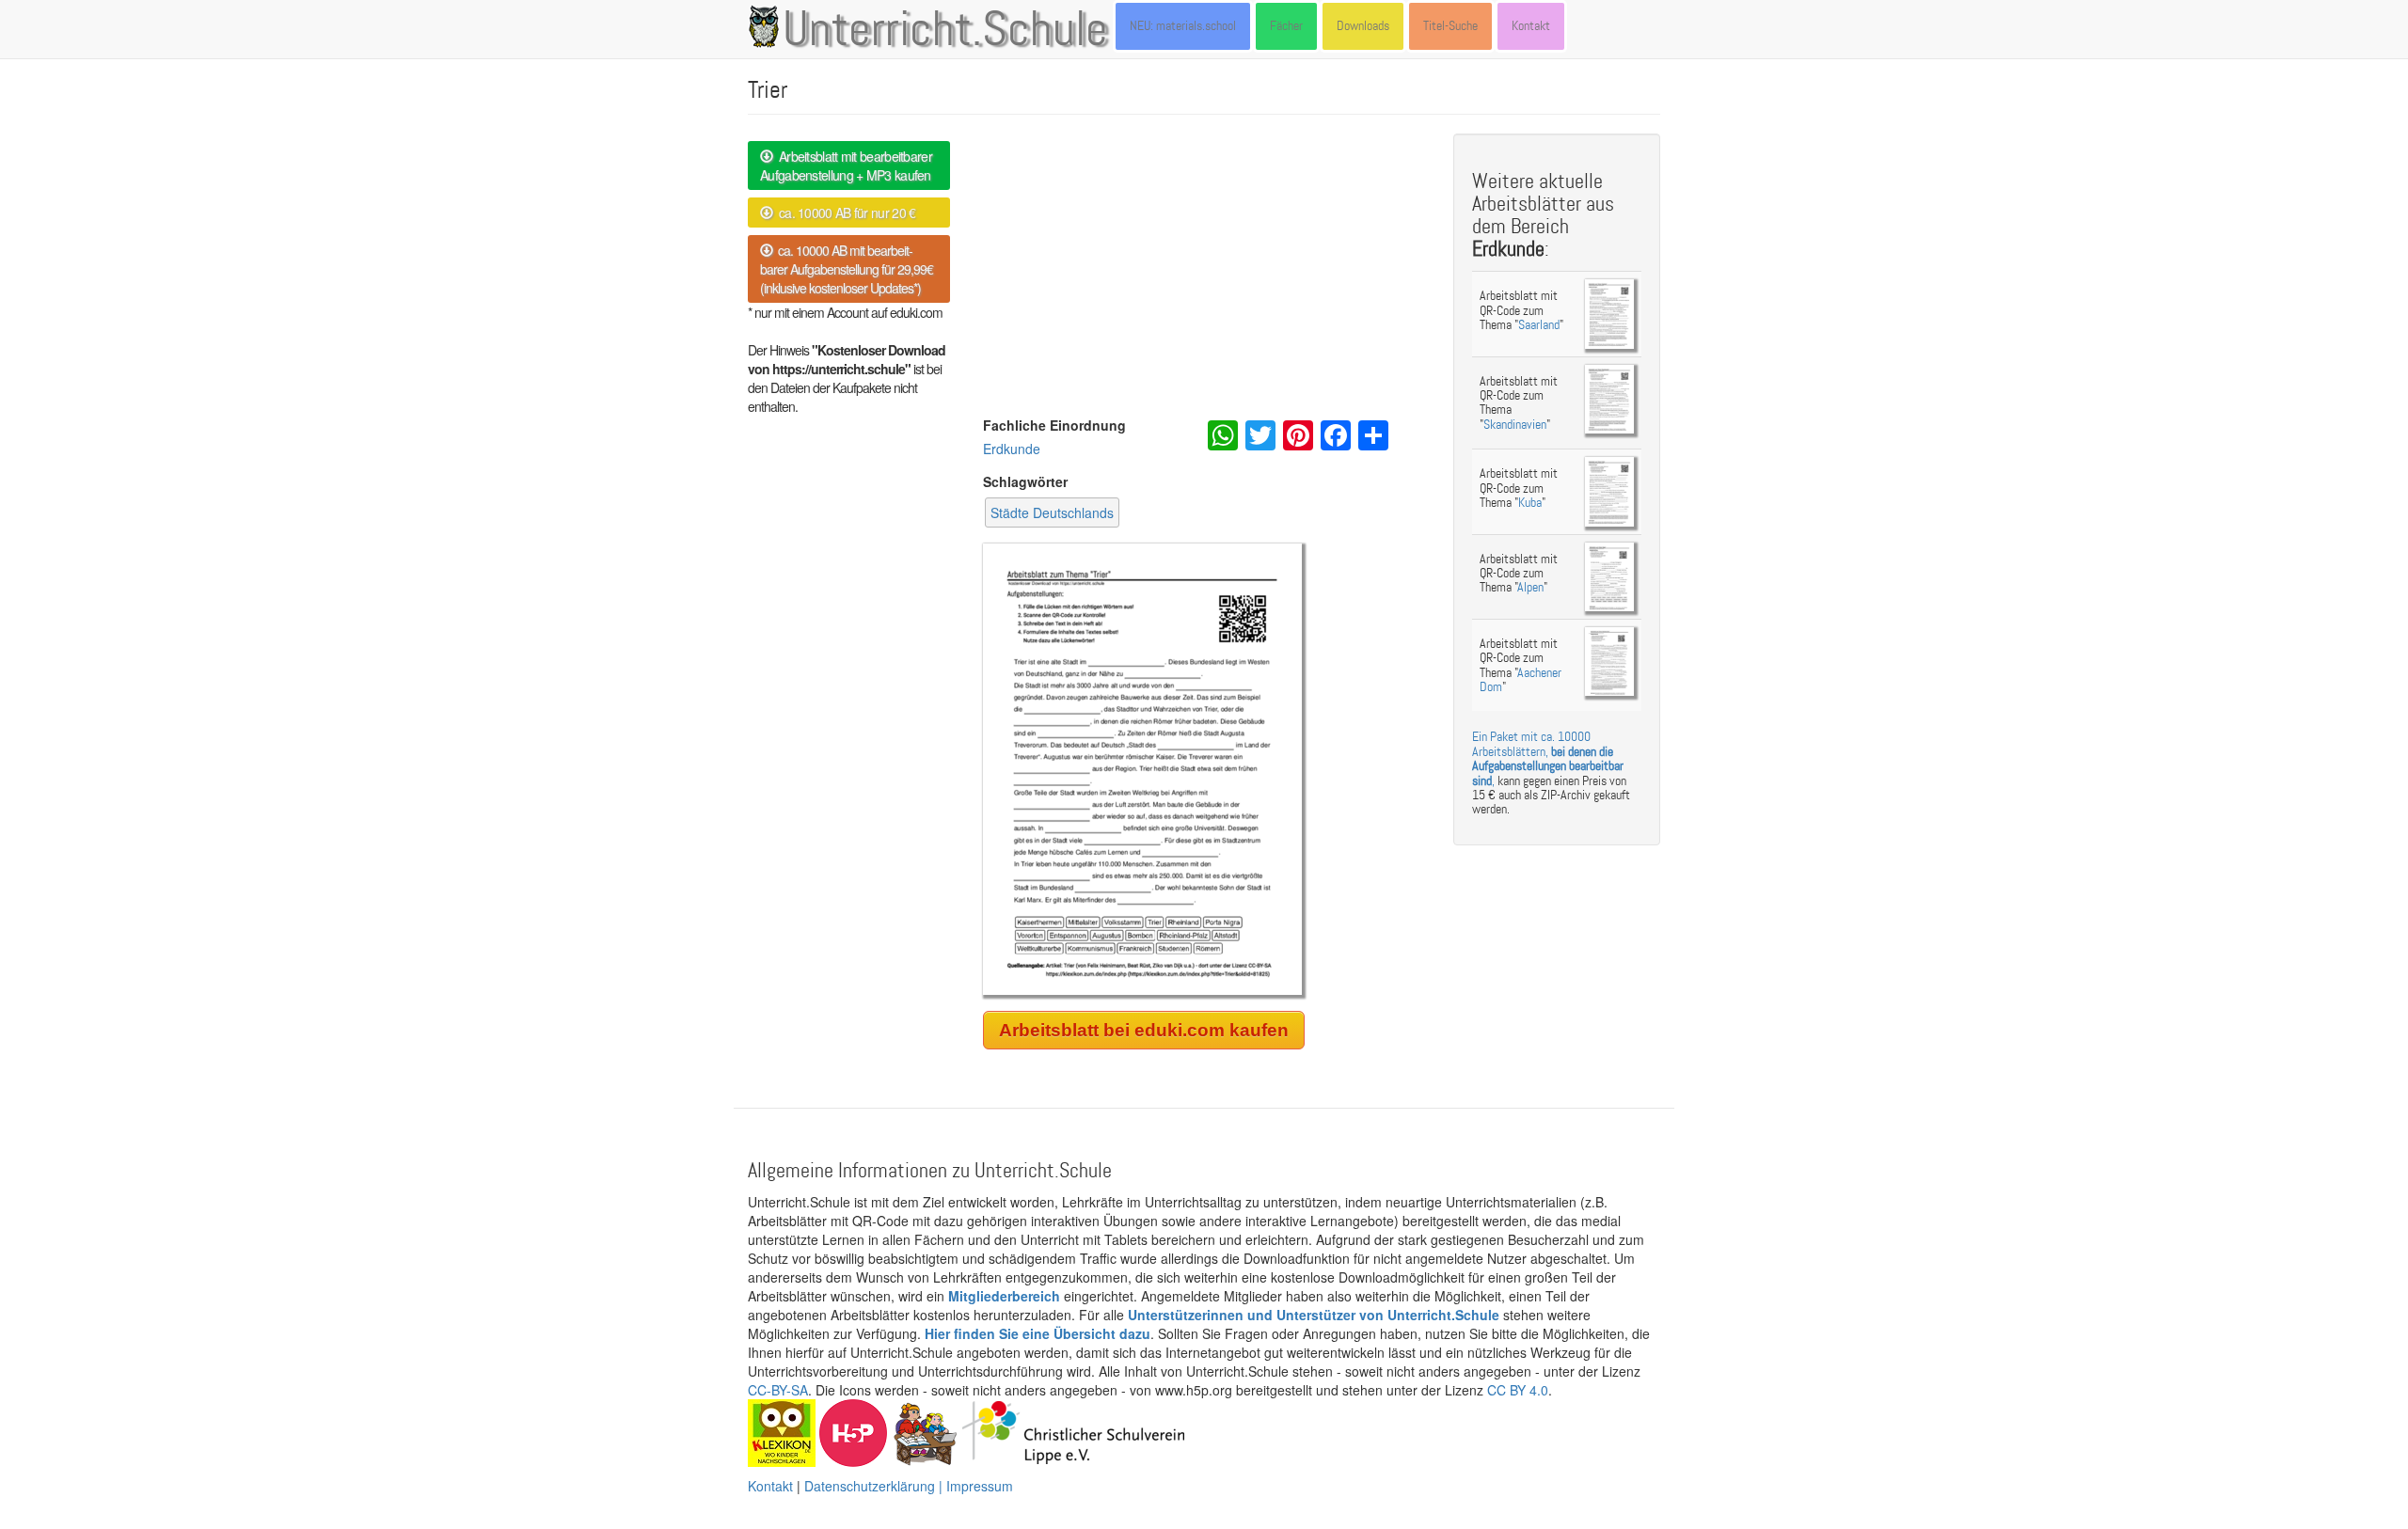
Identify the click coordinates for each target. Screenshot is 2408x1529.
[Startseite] (768, 26)
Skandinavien (1515, 425)
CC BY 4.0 (1518, 1390)
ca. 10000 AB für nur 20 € (844, 213)
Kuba (1530, 503)
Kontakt (1531, 26)
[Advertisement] (1204, 275)
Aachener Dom (1521, 680)
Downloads (1363, 26)
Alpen (1530, 587)
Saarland (1539, 325)
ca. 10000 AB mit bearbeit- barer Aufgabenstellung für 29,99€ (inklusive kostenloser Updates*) (847, 269)
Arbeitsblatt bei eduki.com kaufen (1144, 1030)
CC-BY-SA (778, 1390)
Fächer (1286, 26)
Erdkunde (1012, 449)
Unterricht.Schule (945, 31)
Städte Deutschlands (1052, 512)
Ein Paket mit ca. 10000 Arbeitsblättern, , (1548, 758)
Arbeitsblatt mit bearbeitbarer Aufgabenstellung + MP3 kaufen (846, 166)
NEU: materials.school (1183, 26)
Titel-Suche (1450, 26)
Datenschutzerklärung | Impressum (909, 1486)
